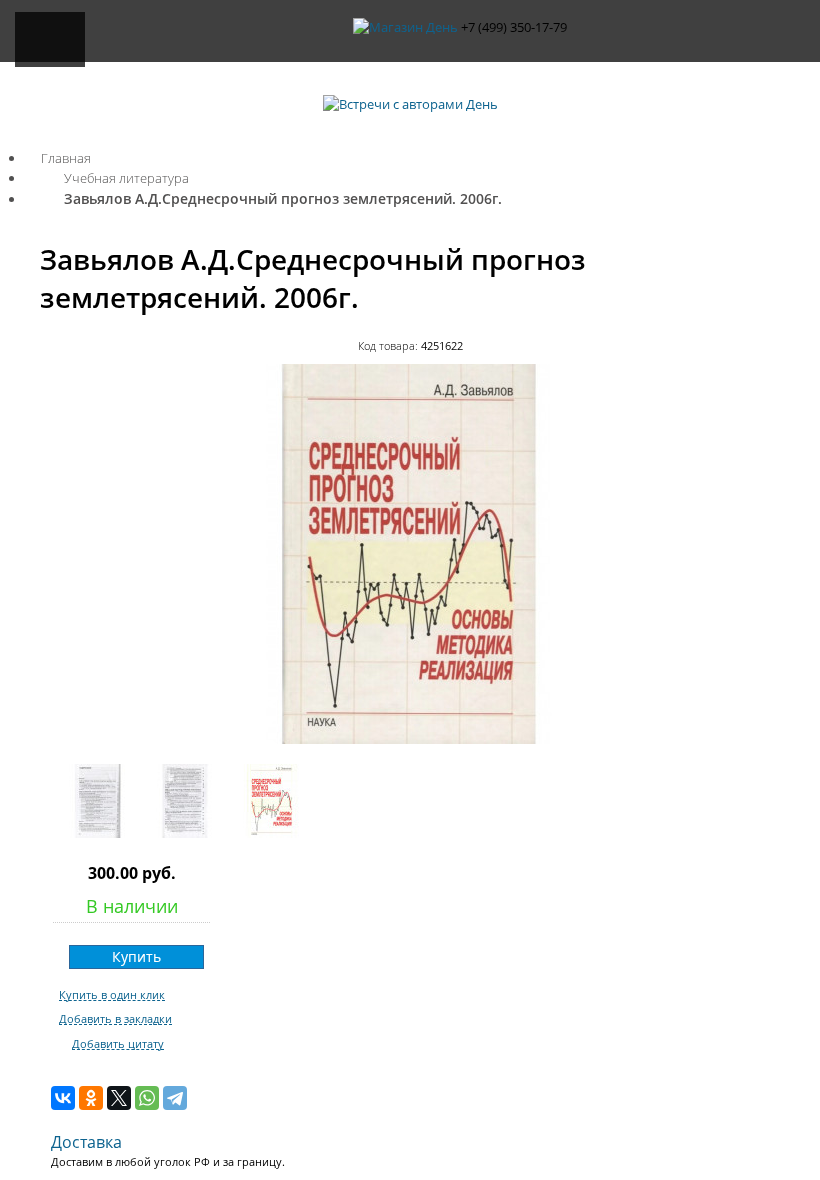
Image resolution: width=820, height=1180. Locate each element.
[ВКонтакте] (63, 1098)
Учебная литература (126, 178)
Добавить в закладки (115, 1019)
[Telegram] (175, 1098)
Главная (66, 158)
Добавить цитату (118, 1044)
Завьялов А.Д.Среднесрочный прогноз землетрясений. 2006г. (283, 198)
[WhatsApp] (147, 1098)
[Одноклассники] (91, 1098)
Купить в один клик (112, 995)
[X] (119, 1098)
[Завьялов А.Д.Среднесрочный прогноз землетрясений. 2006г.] (410, 739)
